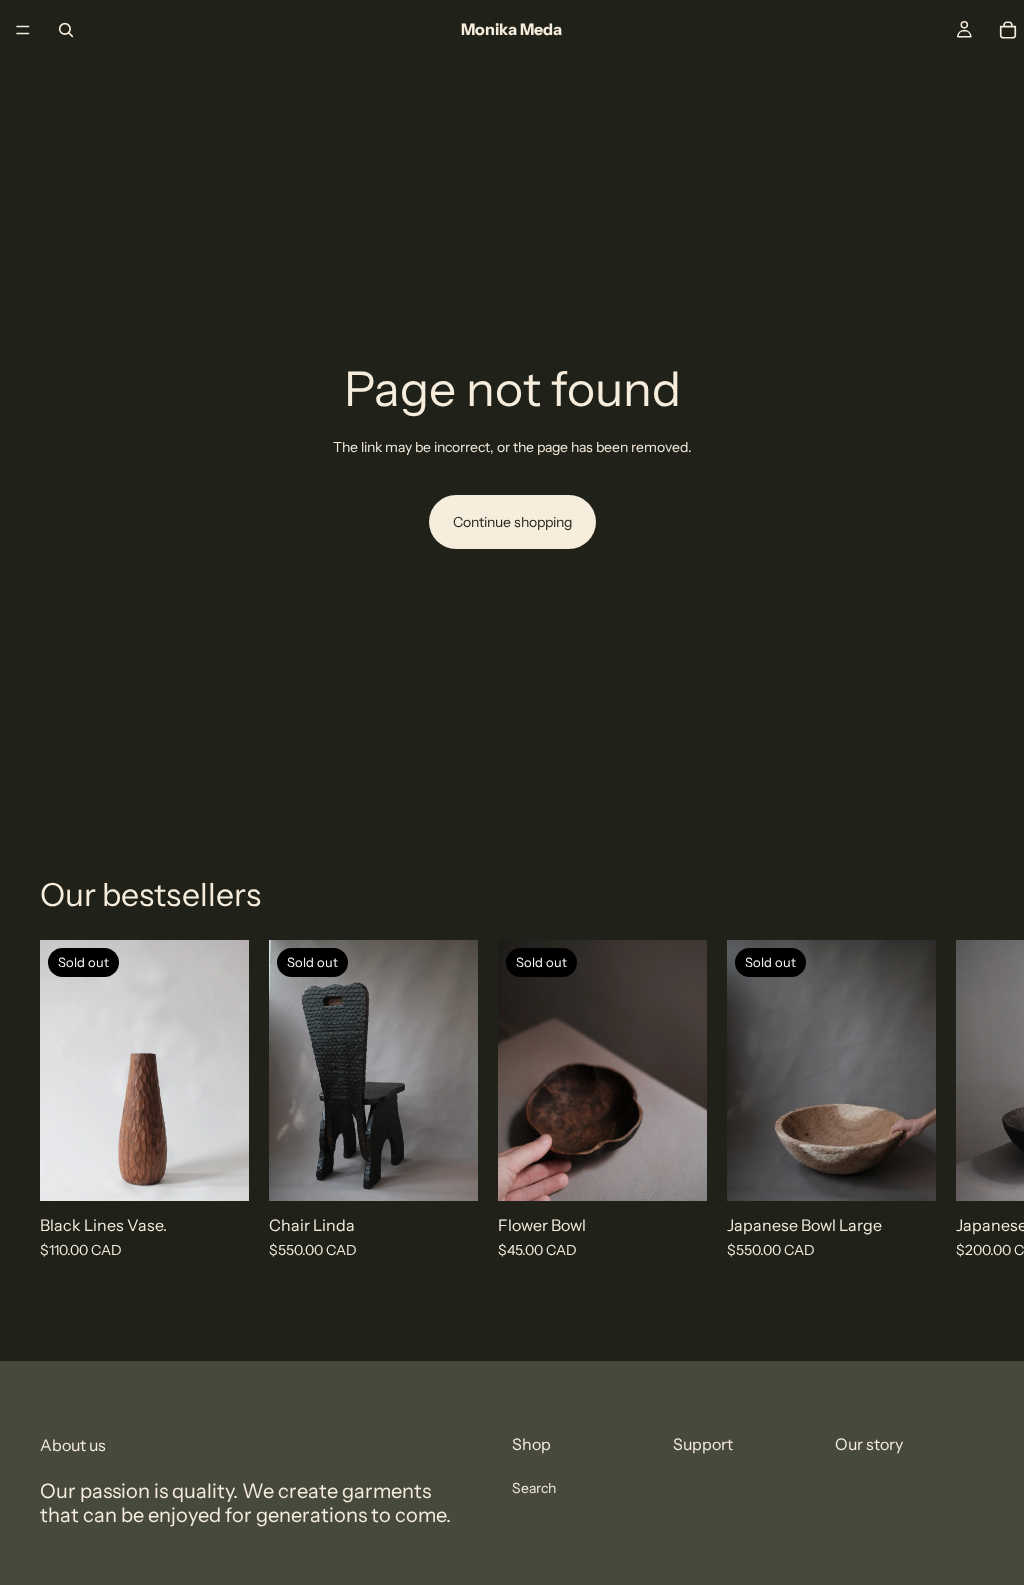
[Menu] (23, 30)
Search (534, 1488)
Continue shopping (512, 522)
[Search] (66, 30)
